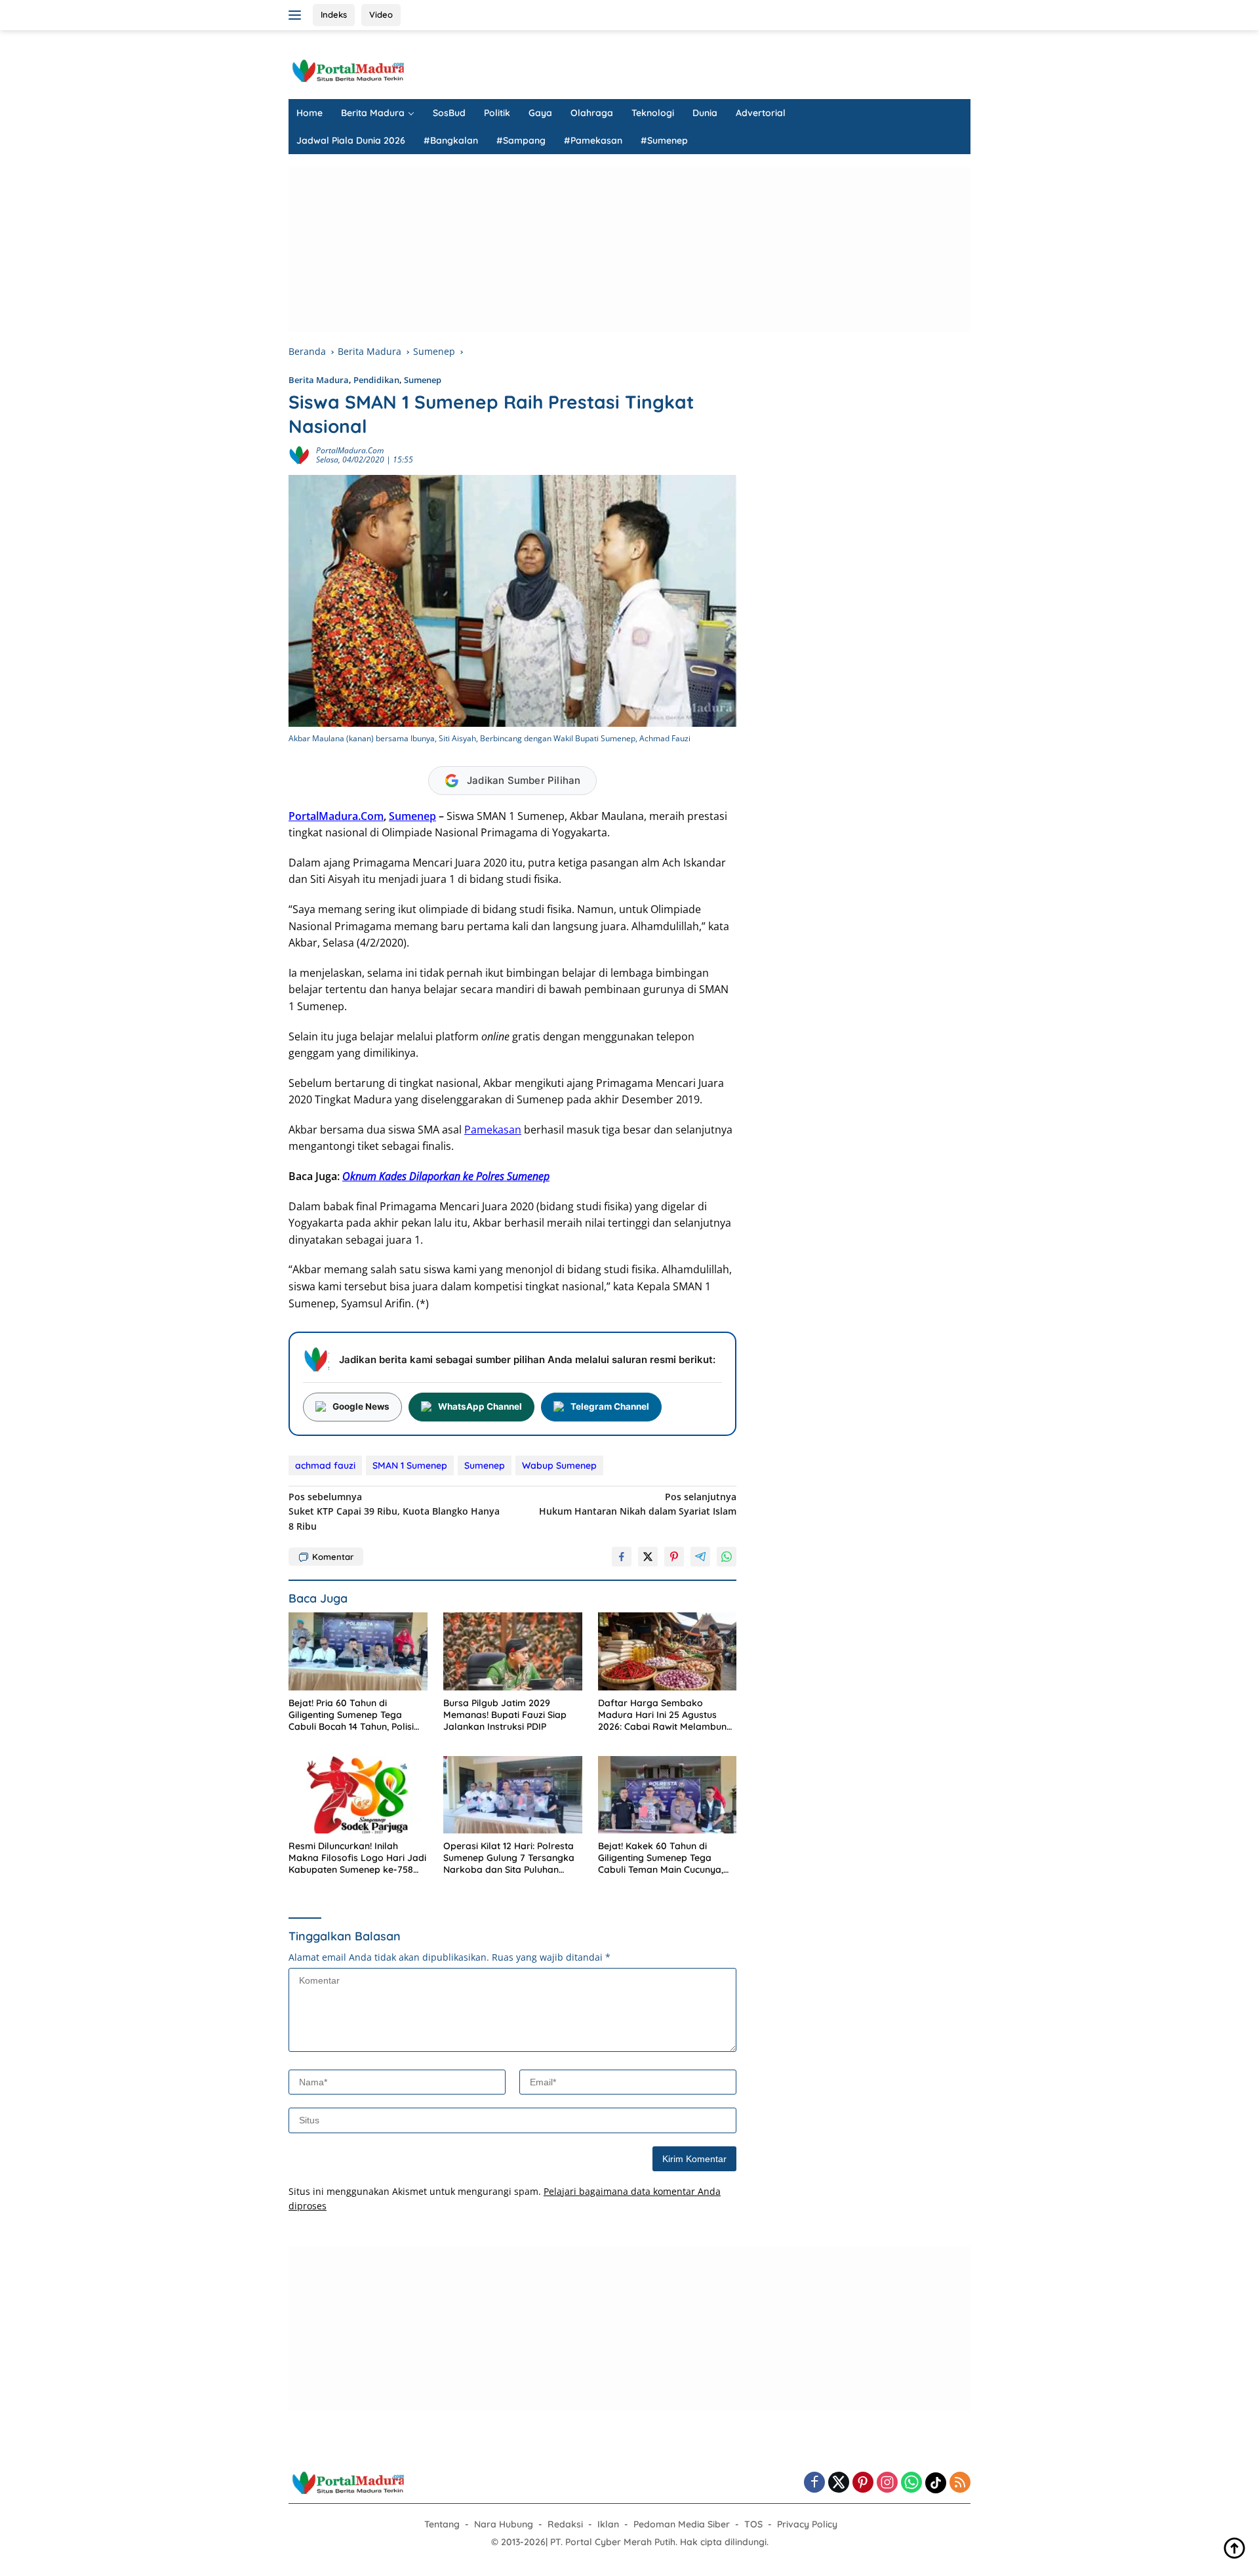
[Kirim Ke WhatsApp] (727, 1557)
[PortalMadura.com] (348, 70)
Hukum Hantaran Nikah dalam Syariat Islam (638, 1504)
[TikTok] (936, 2483)
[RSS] (960, 2483)
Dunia (705, 113)
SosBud (449, 113)
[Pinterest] (863, 2483)
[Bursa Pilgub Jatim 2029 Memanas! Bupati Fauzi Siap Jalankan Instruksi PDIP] (513, 1651)
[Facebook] (814, 2483)
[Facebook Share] (622, 1557)
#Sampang (521, 140)
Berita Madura (373, 113)
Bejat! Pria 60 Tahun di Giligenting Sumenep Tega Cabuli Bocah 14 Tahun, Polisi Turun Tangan (351, 1715)
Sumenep (423, 380)
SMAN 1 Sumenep (410, 1465)
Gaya (540, 113)
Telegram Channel (610, 1406)
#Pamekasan (593, 140)
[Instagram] (887, 2483)
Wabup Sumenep (559, 1465)
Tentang (442, 2524)
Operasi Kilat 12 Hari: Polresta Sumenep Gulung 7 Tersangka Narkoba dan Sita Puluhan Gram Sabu (509, 1858)
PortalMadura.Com (336, 816)
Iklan (608, 2524)
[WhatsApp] (911, 2483)
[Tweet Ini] (648, 1557)
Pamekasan (493, 1130)
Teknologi (653, 113)
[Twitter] (839, 2483)
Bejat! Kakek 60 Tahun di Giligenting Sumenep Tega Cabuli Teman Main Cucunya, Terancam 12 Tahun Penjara (661, 1858)
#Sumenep (664, 140)
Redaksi (565, 2524)
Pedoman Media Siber (682, 2524)
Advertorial (761, 113)
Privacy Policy (807, 2524)
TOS (753, 2524)
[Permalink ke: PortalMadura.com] (299, 454)
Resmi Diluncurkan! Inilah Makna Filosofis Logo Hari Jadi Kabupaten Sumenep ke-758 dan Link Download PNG (357, 1858)
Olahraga (592, 113)
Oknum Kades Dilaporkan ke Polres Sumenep (446, 1176)
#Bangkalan (451, 140)
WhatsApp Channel (480, 1406)
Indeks (334, 14)
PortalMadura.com (350, 450)
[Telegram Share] (700, 1557)
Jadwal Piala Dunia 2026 (351, 140)
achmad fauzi (325, 1465)
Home (310, 113)
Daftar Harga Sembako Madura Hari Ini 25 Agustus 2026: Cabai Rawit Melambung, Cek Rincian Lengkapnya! (666, 1715)
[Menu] (297, 15)
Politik (497, 113)
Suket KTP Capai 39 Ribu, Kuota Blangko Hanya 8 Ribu (394, 1511)
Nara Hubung (504, 2524)
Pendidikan (376, 380)
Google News (361, 1406)
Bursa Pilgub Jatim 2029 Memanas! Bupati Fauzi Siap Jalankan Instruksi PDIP (505, 1715)
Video (381, 14)
